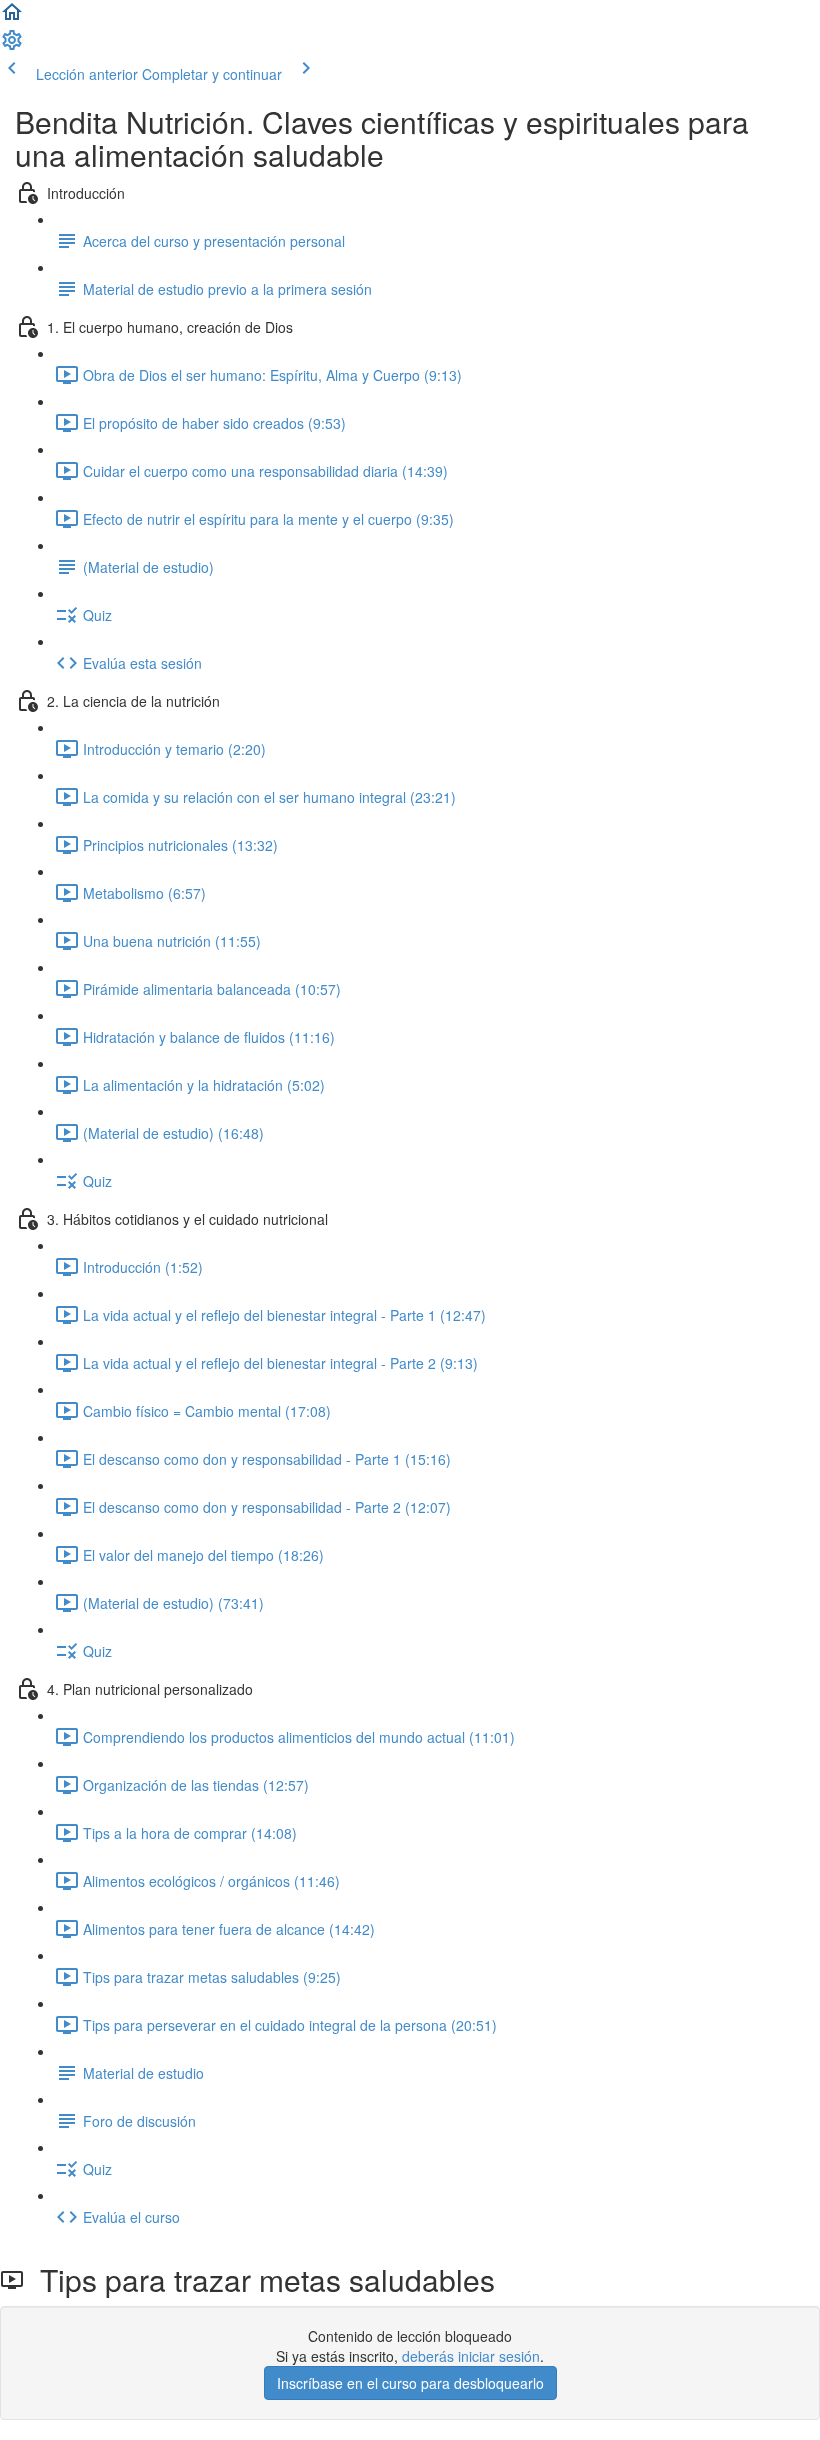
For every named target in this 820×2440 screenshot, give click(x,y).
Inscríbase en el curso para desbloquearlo (410, 2383)
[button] (12, 18)
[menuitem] (12, 46)
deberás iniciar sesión (471, 2356)
